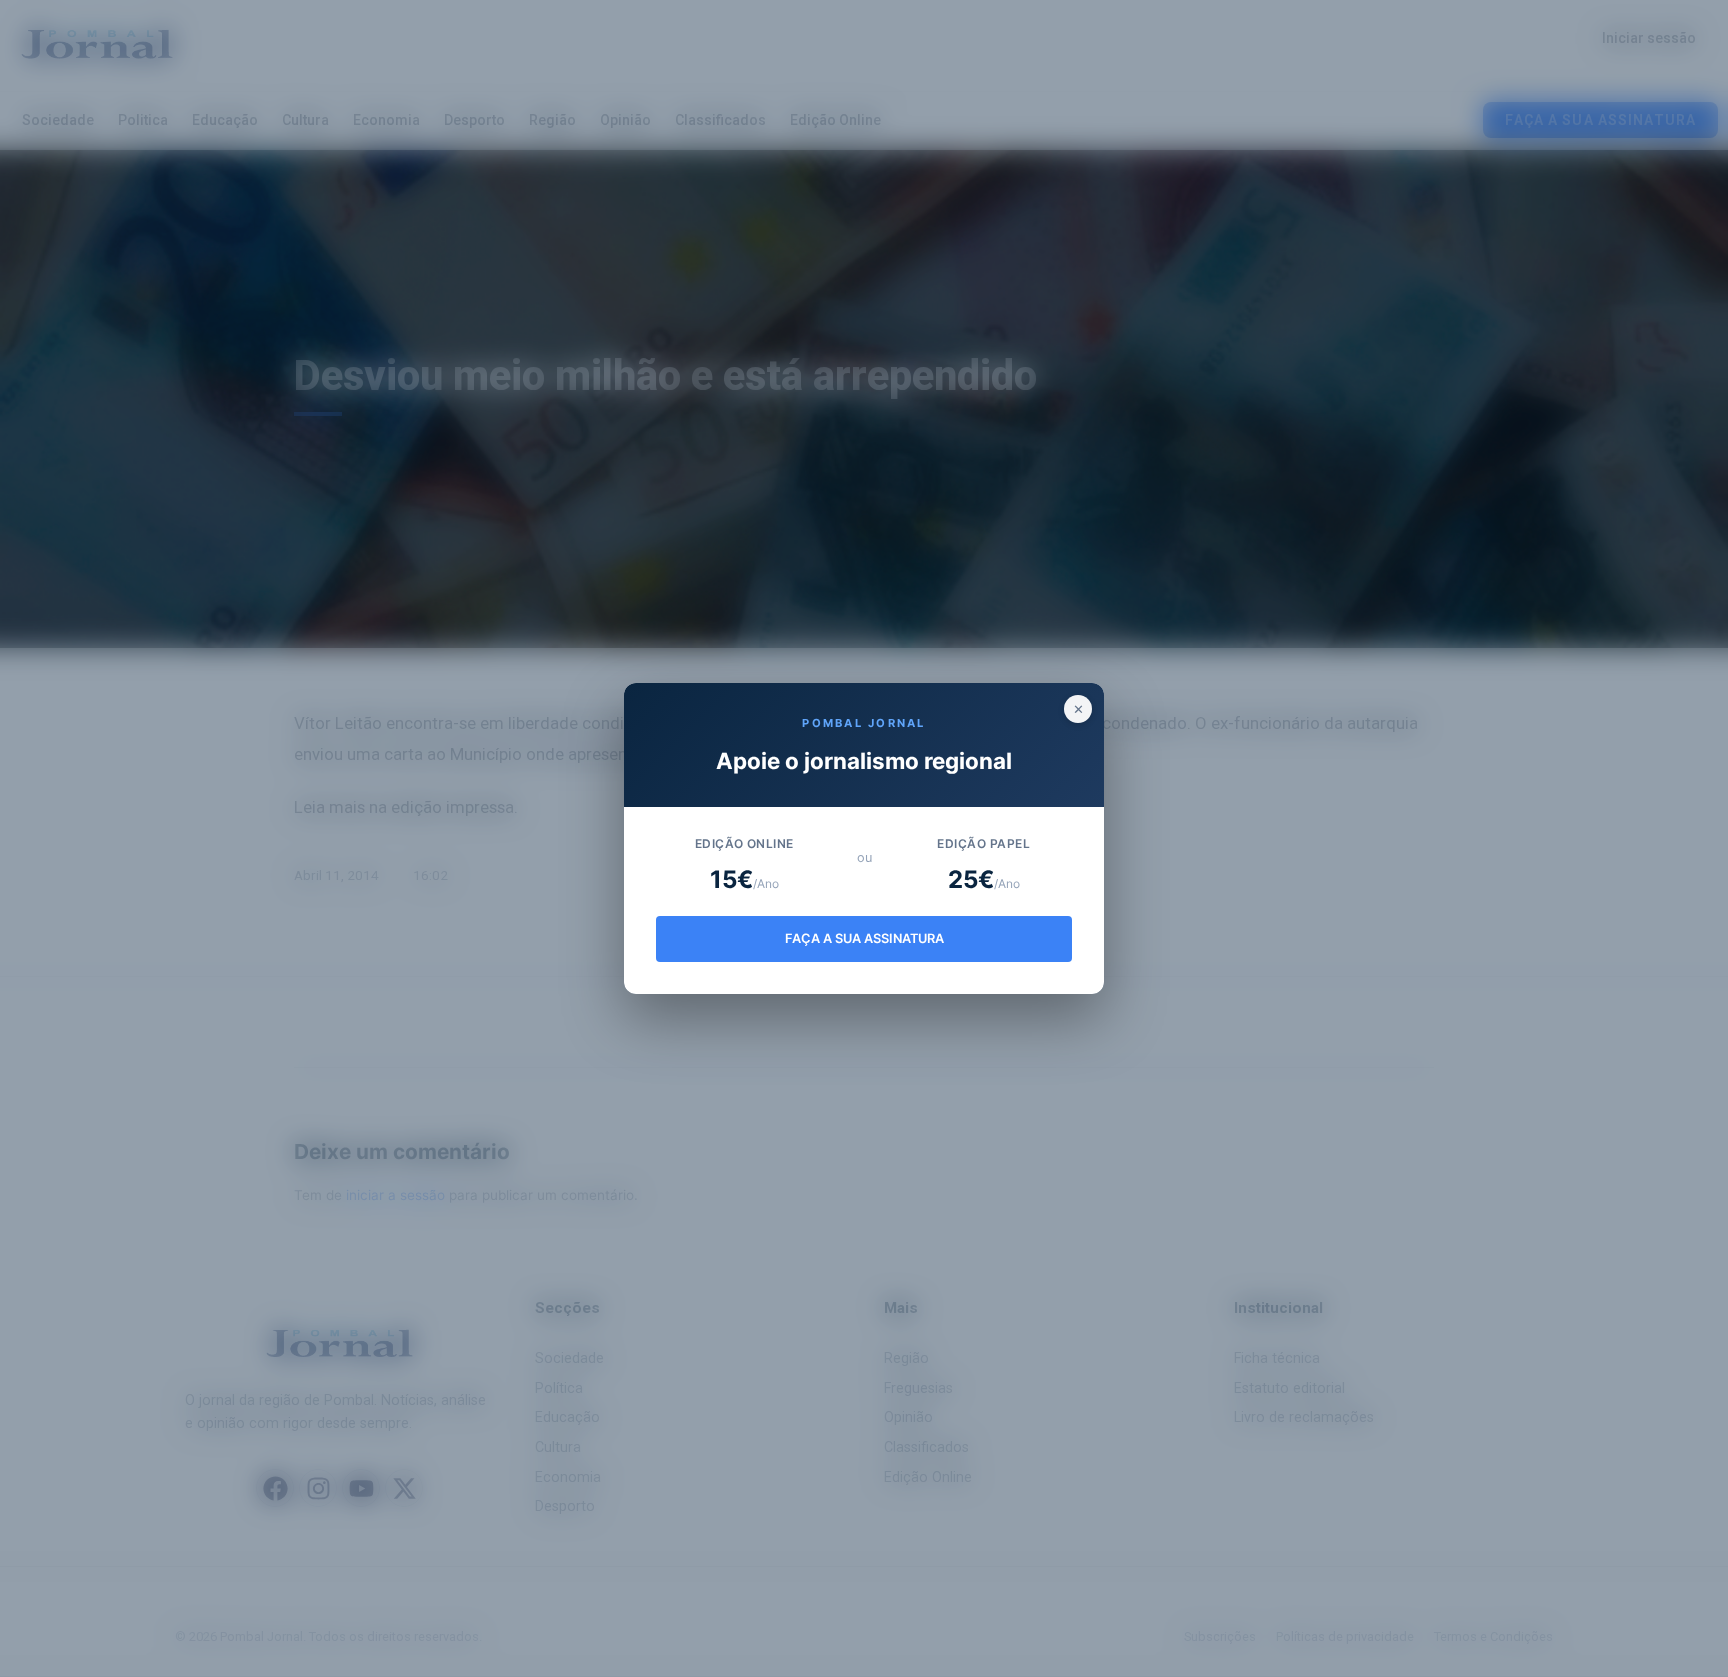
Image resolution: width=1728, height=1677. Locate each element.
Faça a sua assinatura (864, 938)
